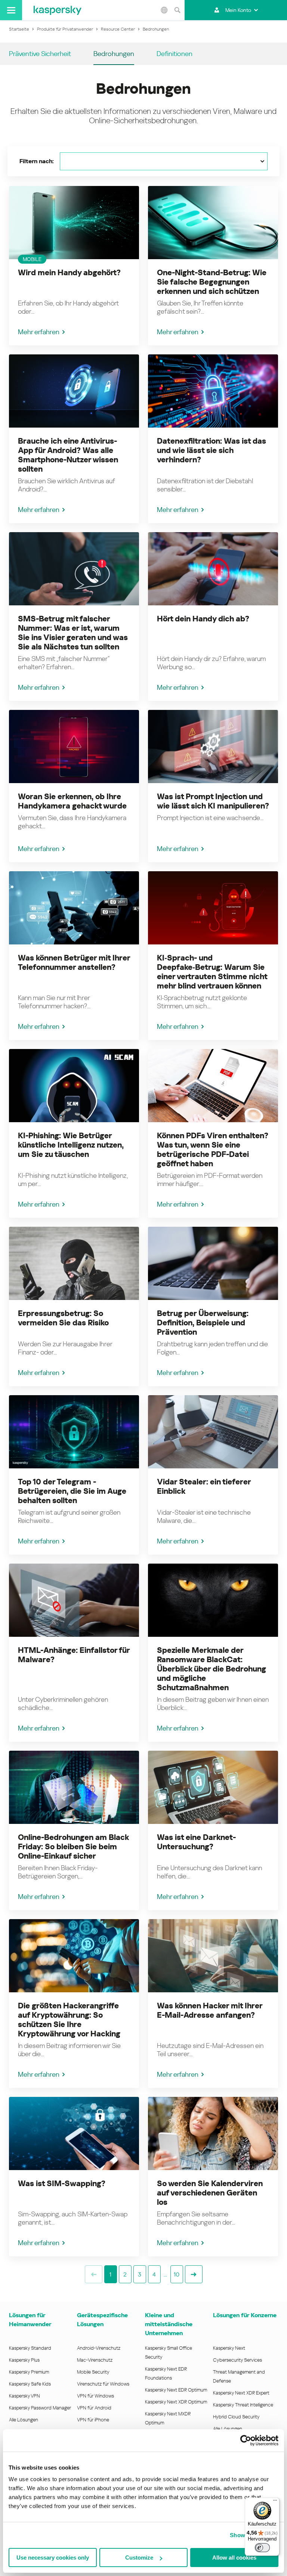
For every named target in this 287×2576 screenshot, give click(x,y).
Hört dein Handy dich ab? (203, 619)
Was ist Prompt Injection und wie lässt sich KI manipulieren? (213, 801)
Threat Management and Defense (239, 2376)
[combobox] (164, 161)
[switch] (262, 2548)
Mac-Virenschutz (95, 2360)
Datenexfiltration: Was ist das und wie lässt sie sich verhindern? (212, 450)
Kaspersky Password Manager (40, 2408)
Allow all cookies (234, 2558)
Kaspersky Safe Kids (30, 2384)
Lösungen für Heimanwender (30, 2320)
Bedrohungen (114, 54)
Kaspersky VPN (24, 2396)
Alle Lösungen (24, 2420)
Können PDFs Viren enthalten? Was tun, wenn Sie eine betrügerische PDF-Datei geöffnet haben (213, 1150)
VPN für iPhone (93, 2420)
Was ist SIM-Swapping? (62, 2184)
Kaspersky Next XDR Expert (241, 2393)
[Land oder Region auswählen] (164, 10)
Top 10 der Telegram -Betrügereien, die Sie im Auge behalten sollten (72, 1491)
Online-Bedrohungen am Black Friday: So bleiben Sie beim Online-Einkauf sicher (73, 1847)
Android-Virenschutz (99, 2348)
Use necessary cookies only (53, 2558)
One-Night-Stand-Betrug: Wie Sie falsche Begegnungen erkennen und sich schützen (212, 282)
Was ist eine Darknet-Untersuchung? (196, 1842)
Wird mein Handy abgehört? (69, 273)
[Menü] (275, 2502)
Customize (139, 2558)
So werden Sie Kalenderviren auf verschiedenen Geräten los (210, 2193)
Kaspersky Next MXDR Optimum (168, 2418)
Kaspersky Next (229, 2348)
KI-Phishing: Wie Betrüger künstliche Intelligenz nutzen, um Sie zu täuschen (71, 1145)
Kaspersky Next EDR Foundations (166, 2373)
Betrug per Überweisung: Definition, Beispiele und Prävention (203, 1323)
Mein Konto (238, 10)
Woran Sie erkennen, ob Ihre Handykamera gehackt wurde (72, 801)
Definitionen (175, 54)
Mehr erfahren (39, 332)
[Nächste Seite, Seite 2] (194, 2274)
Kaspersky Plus (24, 2360)
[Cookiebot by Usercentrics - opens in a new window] (246, 2440)
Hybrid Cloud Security (236, 2417)
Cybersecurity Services (237, 2360)
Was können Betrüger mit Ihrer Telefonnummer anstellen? (74, 963)
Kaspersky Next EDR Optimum (176, 2390)
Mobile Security (93, 2372)
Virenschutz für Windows (103, 2384)
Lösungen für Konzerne (245, 2315)
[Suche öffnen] (177, 10)
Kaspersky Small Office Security (169, 2352)
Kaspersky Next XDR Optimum (176, 2402)
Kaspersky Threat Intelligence (243, 2405)
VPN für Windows (95, 2396)
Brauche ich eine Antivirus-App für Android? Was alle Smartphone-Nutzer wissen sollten (68, 455)
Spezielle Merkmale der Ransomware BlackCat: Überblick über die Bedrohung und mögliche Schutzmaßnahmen (212, 1669)
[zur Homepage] (58, 10)
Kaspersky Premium (29, 2372)
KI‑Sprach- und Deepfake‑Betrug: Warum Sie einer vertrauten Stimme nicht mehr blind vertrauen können (212, 972)
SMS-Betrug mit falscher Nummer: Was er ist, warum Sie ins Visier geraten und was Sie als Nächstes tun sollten (73, 633)
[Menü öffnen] (11, 10)
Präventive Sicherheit (40, 54)
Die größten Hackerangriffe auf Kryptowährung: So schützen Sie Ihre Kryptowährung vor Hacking (69, 2020)
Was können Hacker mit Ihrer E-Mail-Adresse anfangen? (210, 2010)
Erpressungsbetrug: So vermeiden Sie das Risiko (63, 1318)
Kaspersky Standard (30, 2348)
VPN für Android (94, 2408)
